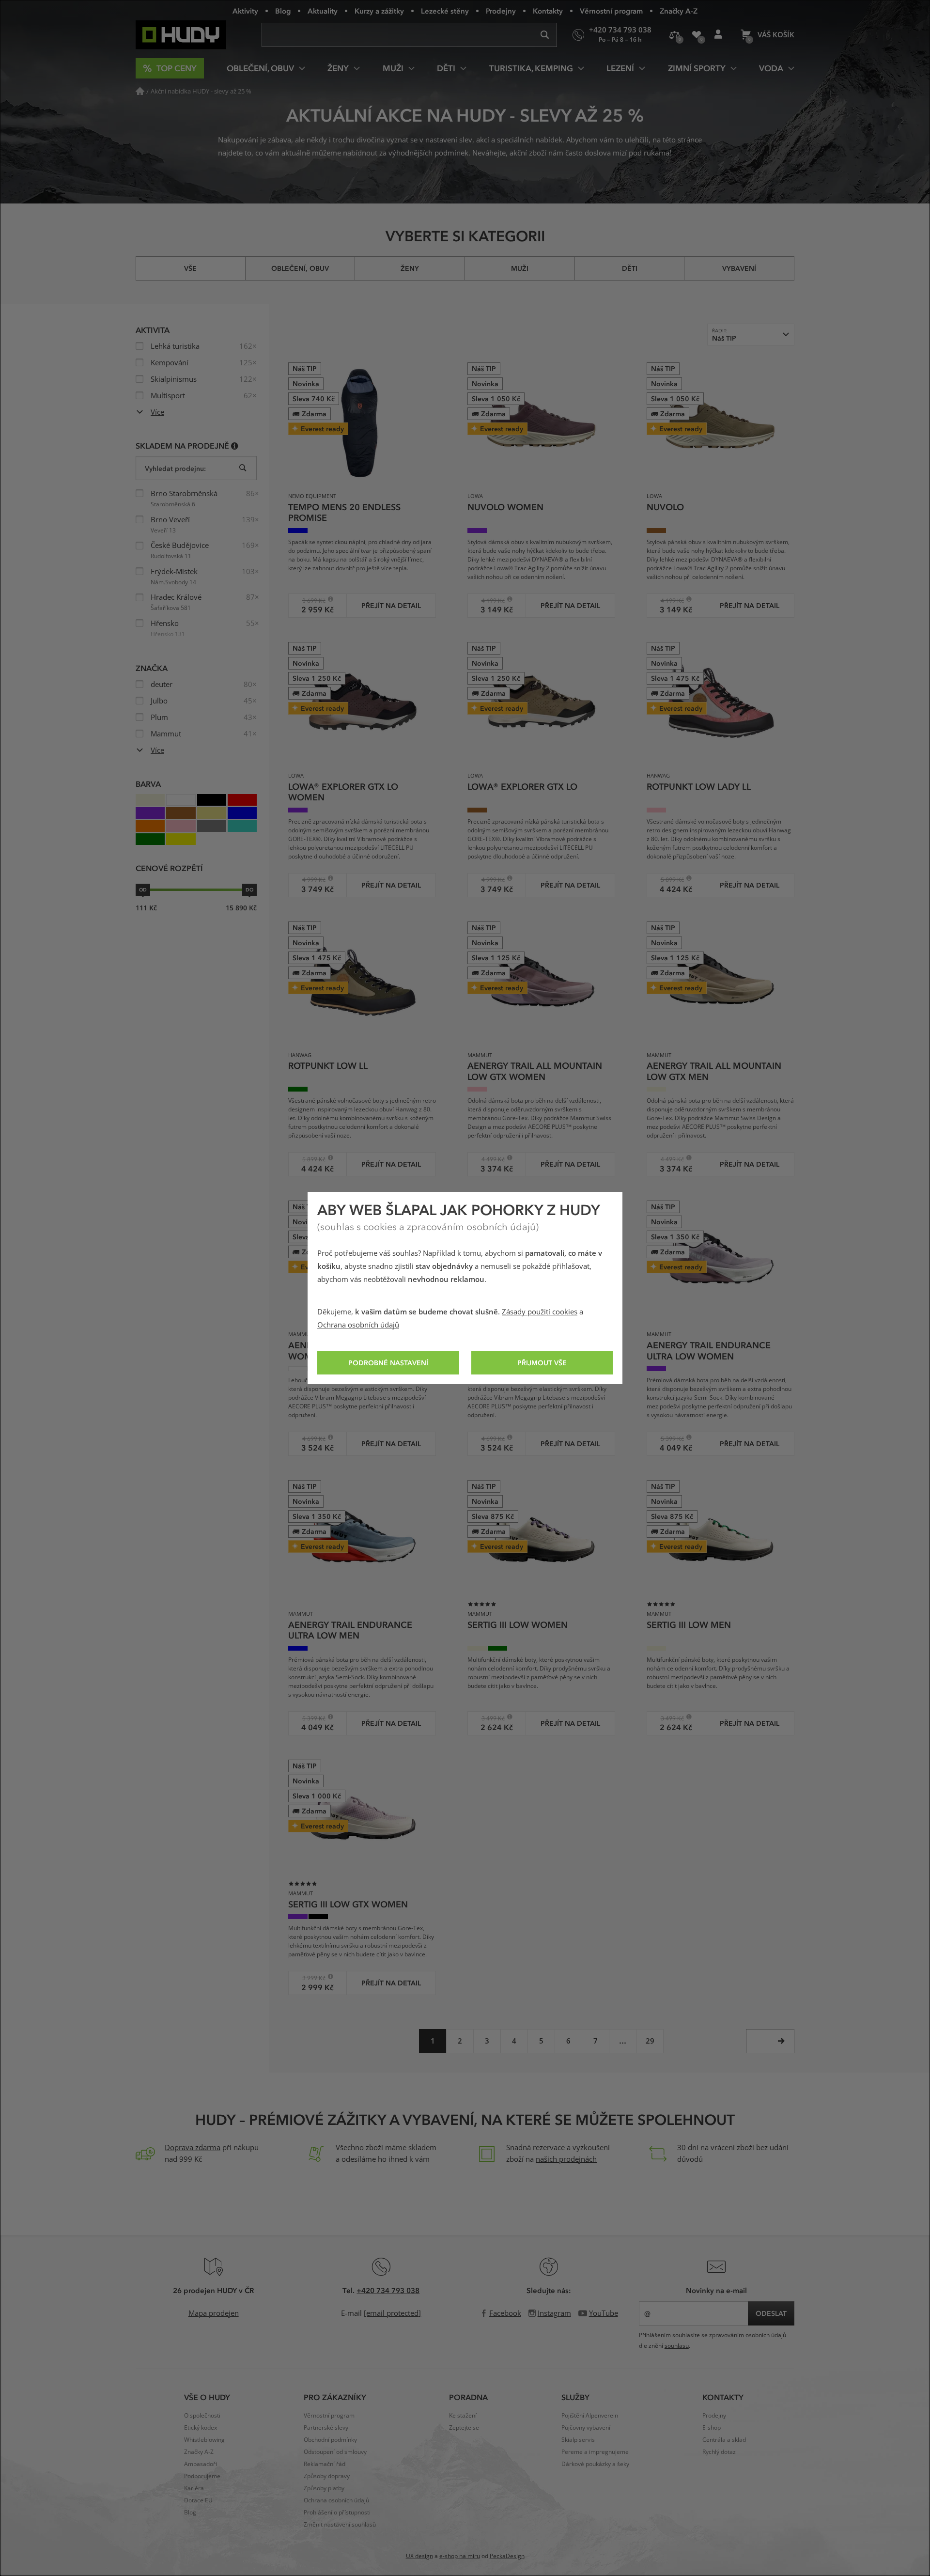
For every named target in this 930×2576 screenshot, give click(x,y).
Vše (190, 268)
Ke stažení (463, 2416)
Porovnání (674, 35)
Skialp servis (578, 2440)
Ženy (410, 268)
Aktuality (323, 11)
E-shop (712, 2428)
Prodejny (501, 11)
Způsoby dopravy (327, 2476)
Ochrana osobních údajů (358, 1325)
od (143, 890)
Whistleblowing (204, 2440)
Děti (630, 268)
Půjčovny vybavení (586, 2428)
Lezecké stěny (445, 11)
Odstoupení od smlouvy (335, 2452)
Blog (283, 11)
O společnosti (202, 2416)
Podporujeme (202, 2476)
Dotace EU (198, 2500)
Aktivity (245, 11)
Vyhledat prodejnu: (175, 468)
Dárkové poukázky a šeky (595, 2464)
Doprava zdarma (193, 2148)
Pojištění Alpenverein (590, 2416)
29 (650, 2041)
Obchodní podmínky (330, 2440)
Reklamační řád (325, 2464)
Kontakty (548, 11)
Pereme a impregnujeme (595, 2452)
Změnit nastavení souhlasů (340, 2525)
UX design (419, 2556)
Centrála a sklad (724, 2440)
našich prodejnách (566, 2159)
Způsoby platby (324, 2488)
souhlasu (677, 2346)
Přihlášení (718, 35)
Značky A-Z (679, 11)
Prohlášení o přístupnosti (337, 2513)
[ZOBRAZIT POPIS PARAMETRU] (235, 445)
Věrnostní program (611, 11)
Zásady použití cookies (540, 1312)
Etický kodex (201, 2428)
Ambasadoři (201, 2464)
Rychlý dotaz (719, 2452)
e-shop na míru (460, 2556)
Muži (520, 268)
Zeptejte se (464, 2428)
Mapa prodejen (214, 2313)
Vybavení (739, 268)
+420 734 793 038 (388, 2290)
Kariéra (194, 2488)
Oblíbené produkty (696, 35)
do (249, 890)
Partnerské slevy (326, 2428)
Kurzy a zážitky (379, 11)
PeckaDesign (507, 2556)
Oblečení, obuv (300, 268)
